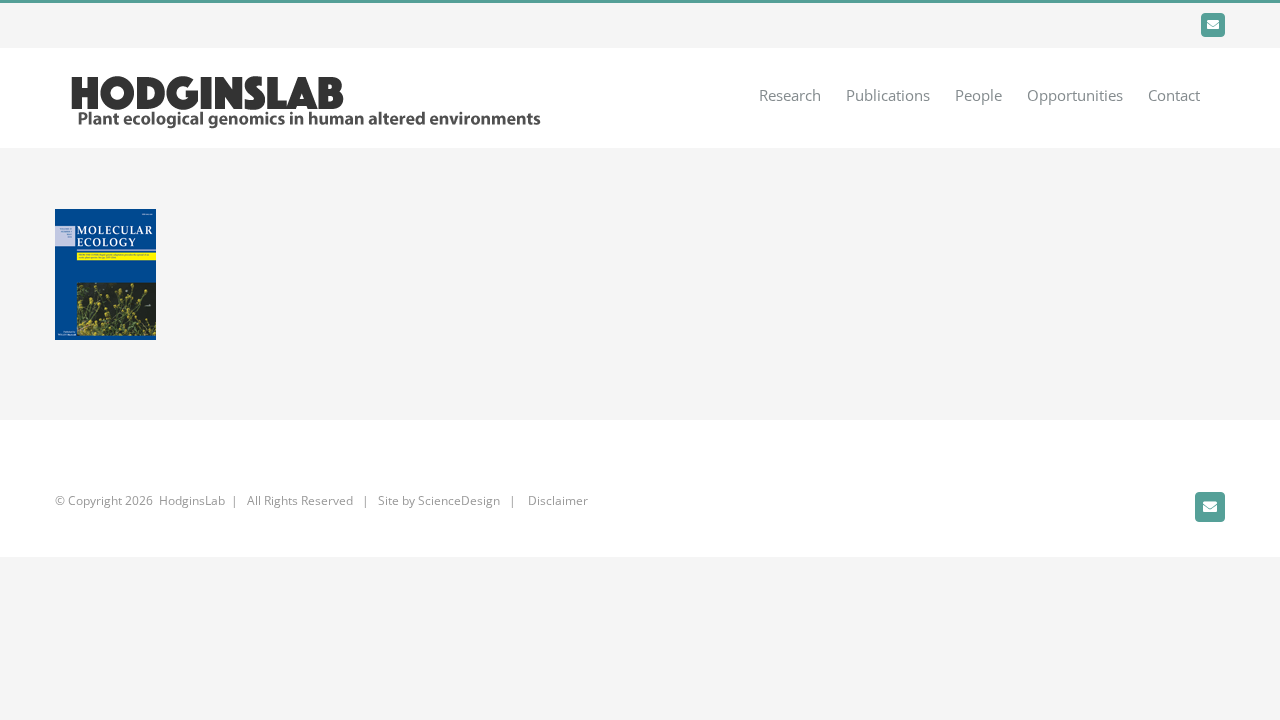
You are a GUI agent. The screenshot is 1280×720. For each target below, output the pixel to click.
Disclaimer (556, 500)
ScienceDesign (459, 500)
